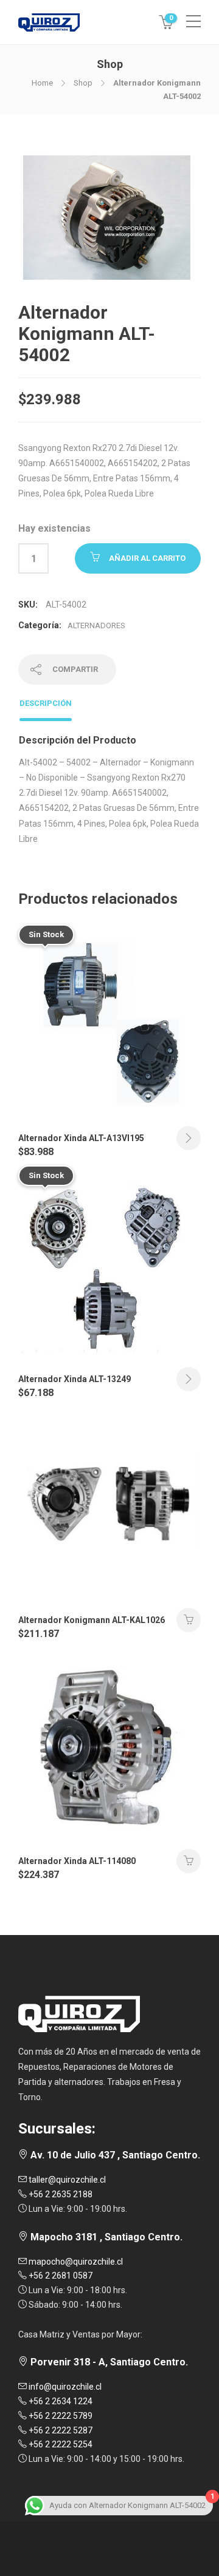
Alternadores (96, 625)
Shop (83, 83)
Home (42, 83)
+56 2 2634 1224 (60, 2401)
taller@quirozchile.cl (66, 2180)
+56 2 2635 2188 (60, 2194)
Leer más (189, 1138)
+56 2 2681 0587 (60, 2276)
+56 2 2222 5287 (60, 2430)
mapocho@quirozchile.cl (75, 2262)
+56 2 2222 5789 (60, 2416)
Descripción (46, 703)
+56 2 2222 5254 (60, 2444)
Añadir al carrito (147, 558)
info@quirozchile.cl (64, 2387)
